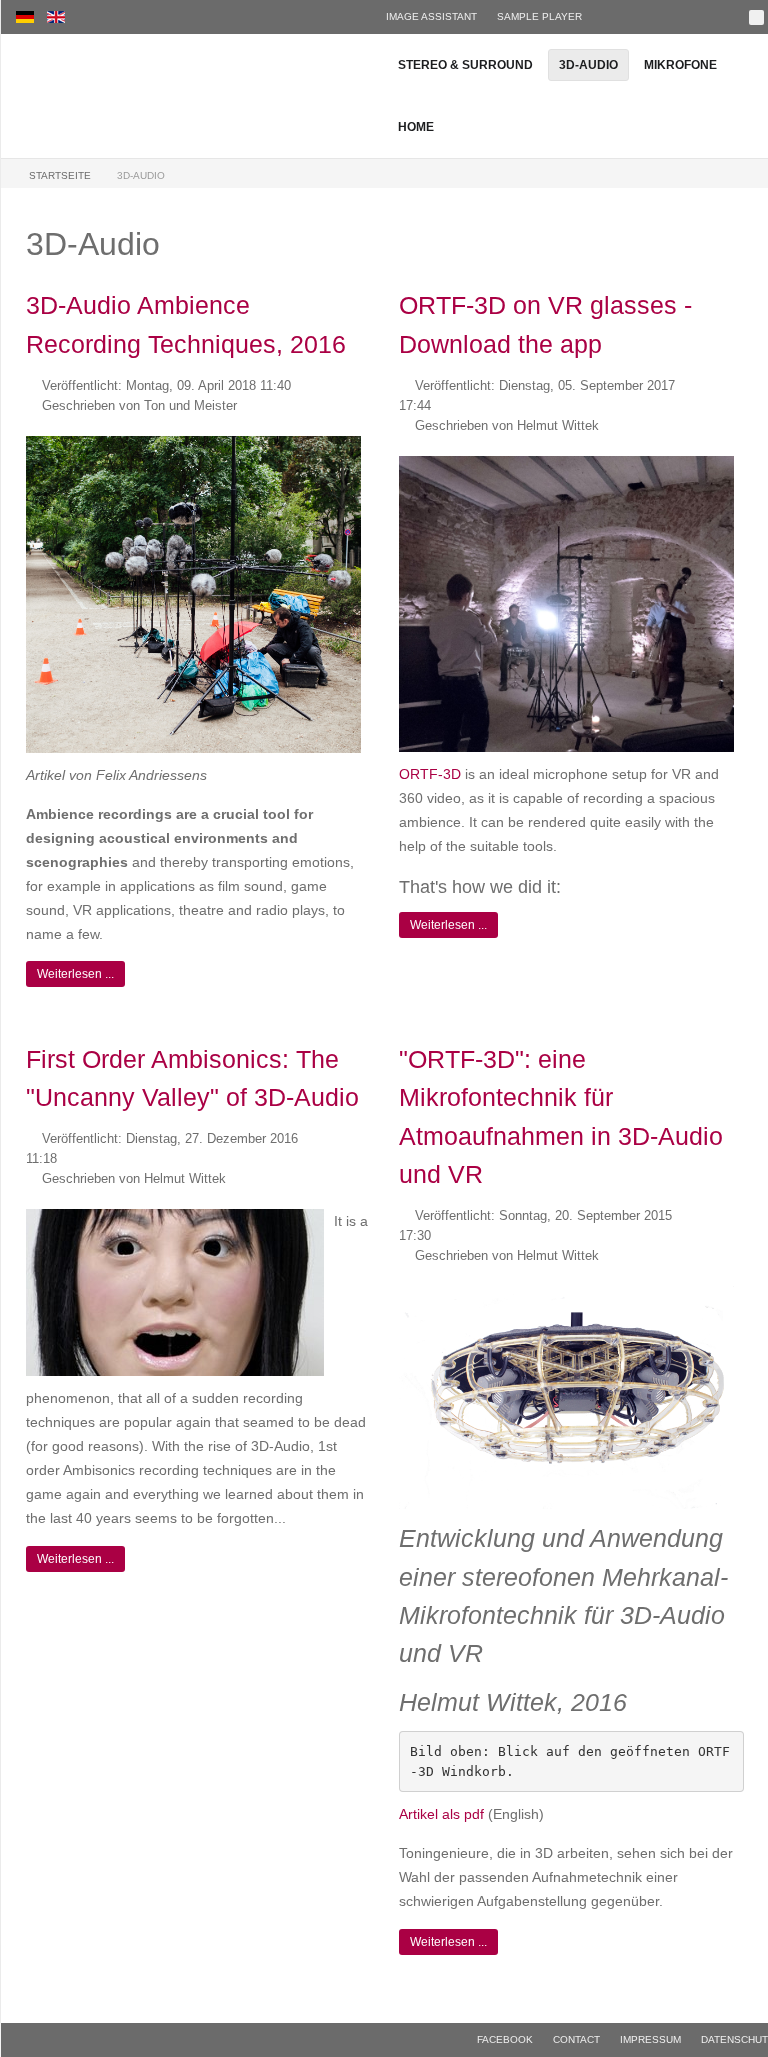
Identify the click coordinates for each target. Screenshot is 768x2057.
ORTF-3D (430, 774)
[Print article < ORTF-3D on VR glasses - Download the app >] (715, 385)
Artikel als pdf (441, 1814)
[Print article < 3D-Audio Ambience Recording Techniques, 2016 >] (342, 385)
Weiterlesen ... (75, 974)
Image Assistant (431, 16)
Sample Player (539, 16)
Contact (576, 2039)
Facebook (505, 2039)
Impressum (650, 2039)
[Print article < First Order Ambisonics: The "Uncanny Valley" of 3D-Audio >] (342, 1139)
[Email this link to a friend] (365, 385)
